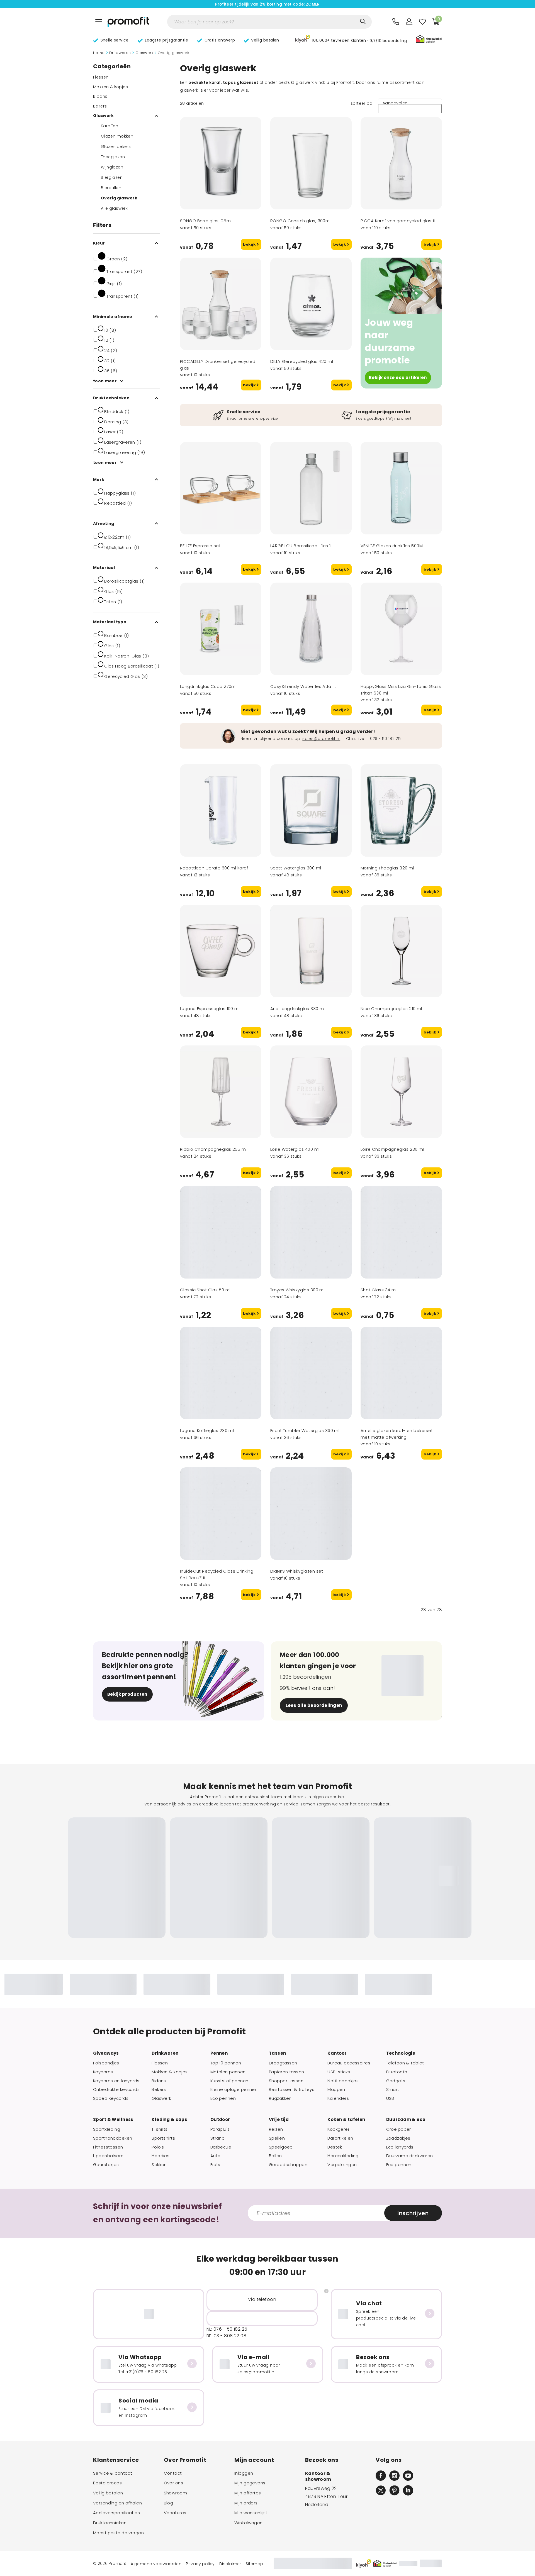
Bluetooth (397, 2072)
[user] (409, 22)
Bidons (100, 96)
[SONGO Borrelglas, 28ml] (221, 163)
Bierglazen (112, 177)
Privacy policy (200, 2564)
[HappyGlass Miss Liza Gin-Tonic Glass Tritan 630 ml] (401, 629)
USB (390, 2098)
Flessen (101, 77)
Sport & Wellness (113, 2120)
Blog (169, 2503)
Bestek (335, 2147)
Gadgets (396, 2081)
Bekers (100, 106)
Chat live (355, 739)
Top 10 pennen (226, 2063)
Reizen (276, 2129)
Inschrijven (413, 2213)
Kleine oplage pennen (234, 2089)
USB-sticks (339, 2072)
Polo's (158, 2147)
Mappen (336, 2089)
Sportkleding (107, 2129)
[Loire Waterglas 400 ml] (311, 1092)
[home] (128, 22)
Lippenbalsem (108, 2156)
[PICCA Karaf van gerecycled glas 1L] (401, 163)
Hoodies (160, 2156)
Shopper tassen (286, 2081)
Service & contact (113, 2473)
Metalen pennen (228, 2072)
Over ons (173, 2483)
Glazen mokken (117, 136)
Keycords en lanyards (116, 2081)
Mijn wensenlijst (251, 2513)
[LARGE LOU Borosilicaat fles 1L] (311, 488)
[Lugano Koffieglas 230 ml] (221, 1373)
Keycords (103, 2072)
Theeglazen (113, 157)
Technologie (401, 2053)
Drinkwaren (120, 53)
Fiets (215, 2165)
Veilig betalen (108, 2493)
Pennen (219, 2053)
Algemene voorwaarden (156, 2564)
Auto (216, 2156)
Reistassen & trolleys (292, 2089)
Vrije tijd (279, 2120)
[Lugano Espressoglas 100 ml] (221, 951)
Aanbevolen (395, 103)
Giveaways (106, 2053)
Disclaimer (230, 2564)
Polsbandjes (106, 2063)
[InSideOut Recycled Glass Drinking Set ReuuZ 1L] (221, 1514)
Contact (173, 2473)
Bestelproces (107, 2483)
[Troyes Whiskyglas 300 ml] (311, 1232)
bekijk (250, 244)
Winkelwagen (249, 2523)
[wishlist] (422, 22)
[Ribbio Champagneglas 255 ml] (221, 1092)
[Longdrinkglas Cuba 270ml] (221, 629)
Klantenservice (116, 2460)
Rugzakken (280, 2098)
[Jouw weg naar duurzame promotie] (401, 286)
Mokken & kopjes (110, 87)
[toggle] (99, 22)
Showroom (175, 2493)
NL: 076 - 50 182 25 (227, 2329)
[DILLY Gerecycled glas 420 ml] (311, 304)
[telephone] (396, 22)
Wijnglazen (112, 167)
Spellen (277, 2138)
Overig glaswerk (119, 198)
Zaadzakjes (398, 2138)
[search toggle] (363, 21)
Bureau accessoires (349, 2063)
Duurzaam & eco (406, 2120)
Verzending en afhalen (117, 2503)
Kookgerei (338, 2129)
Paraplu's (220, 2129)
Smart (393, 2089)
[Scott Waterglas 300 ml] (311, 810)
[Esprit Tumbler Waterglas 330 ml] (311, 1373)
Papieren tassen (286, 2072)
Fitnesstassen (108, 2147)
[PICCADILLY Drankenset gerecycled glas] (221, 304)
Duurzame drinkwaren (410, 2156)
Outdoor (220, 2120)
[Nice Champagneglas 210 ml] (401, 951)
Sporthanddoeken (113, 2138)
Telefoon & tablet (405, 2063)
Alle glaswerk (114, 208)
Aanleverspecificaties (116, 2513)
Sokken (159, 2165)
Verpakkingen (342, 2165)
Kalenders (338, 2098)
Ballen (275, 2156)
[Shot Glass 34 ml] (401, 1232)
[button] (351, 40)
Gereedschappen (288, 2165)
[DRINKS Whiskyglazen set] (311, 1514)
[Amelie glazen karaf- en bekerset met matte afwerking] (401, 1373)
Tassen (278, 2053)
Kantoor (337, 2053)
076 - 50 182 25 (385, 739)
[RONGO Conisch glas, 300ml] (311, 163)
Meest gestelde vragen (118, 2533)
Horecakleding (343, 2156)
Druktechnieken (110, 2523)
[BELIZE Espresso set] (221, 488)
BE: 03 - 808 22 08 (226, 2336)
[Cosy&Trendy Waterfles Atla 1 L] (311, 629)
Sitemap (255, 2564)
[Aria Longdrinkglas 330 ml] (311, 951)
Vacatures (175, 2513)
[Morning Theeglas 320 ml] (401, 810)
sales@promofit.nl (321, 739)
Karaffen (110, 126)
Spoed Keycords (111, 2098)
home (99, 53)
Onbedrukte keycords (116, 2089)
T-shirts (160, 2129)
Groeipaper (399, 2129)
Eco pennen (223, 2098)
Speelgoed (281, 2147)
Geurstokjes (106, 2165)
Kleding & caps (169, 2120)
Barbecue (221, 2147)
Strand (218, 2138)
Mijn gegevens (250, 2483)
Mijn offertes (248, 2493)
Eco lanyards (400, 2147)
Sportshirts (163, 2138)
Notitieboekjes (343, 2081)
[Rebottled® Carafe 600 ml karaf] (221, 810)
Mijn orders (246, 2503)
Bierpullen (111, 188)
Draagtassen (283, 2063)
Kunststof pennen (229, 2081)
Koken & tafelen (346, 2120)
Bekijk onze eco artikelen (398, 377)
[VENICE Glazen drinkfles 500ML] (401, 488)
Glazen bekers (116, 146)
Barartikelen (340, 2138)
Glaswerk (144, 53)
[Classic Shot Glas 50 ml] (221, 1232)
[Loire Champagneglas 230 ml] (401, 1092)
